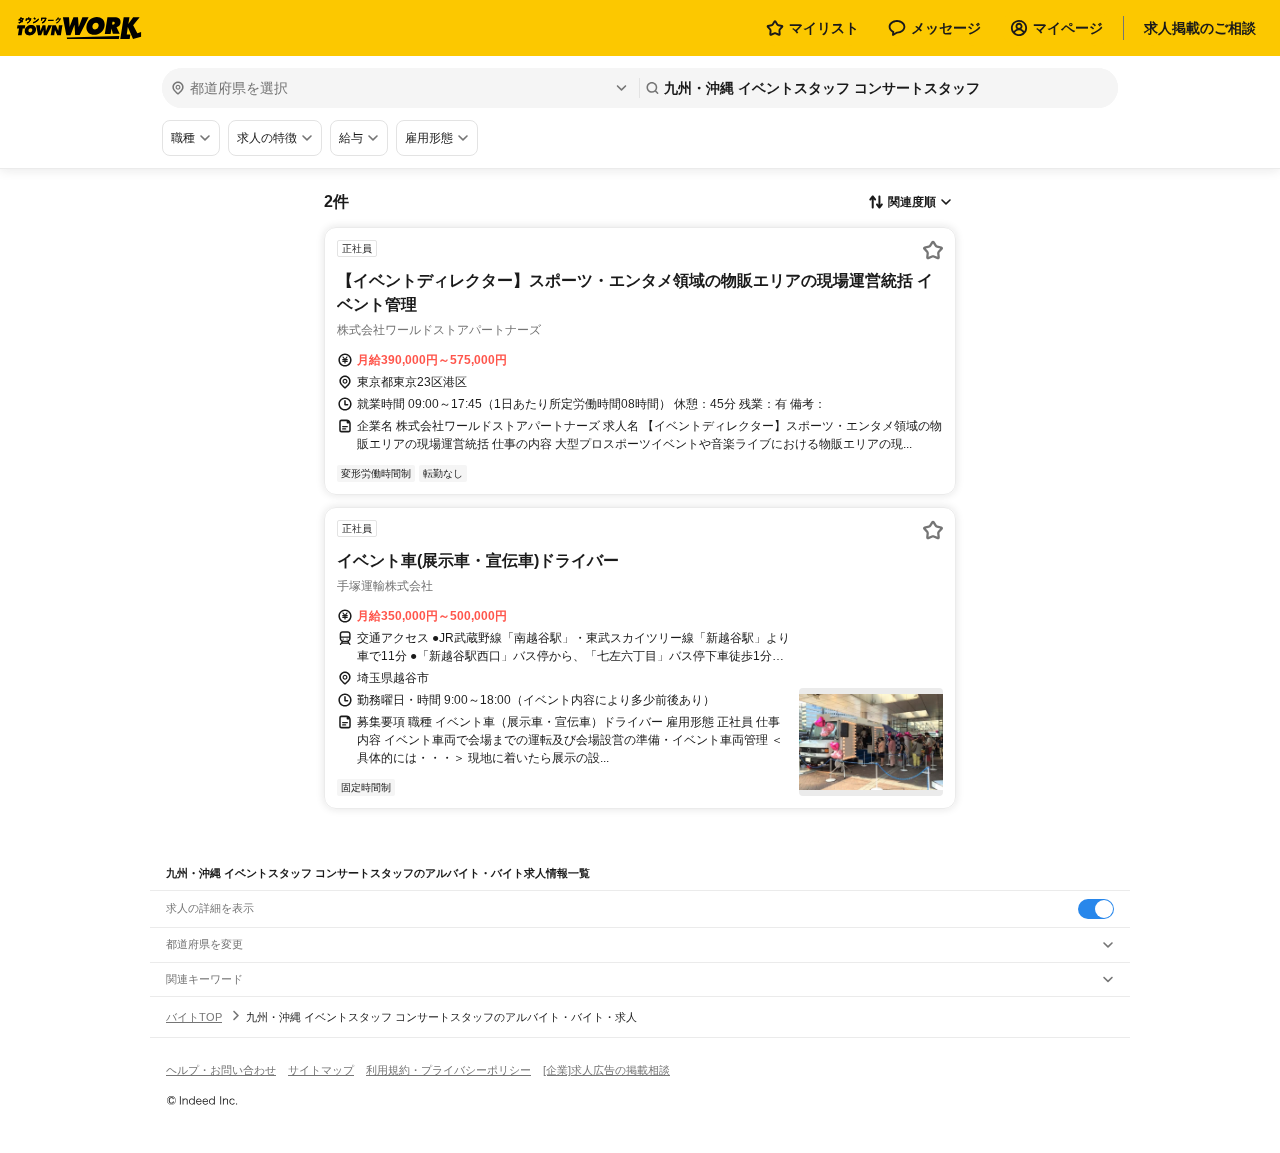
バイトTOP (194, 1017)
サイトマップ (321, 1070)
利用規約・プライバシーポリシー (448, 1070)
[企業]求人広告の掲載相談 (606, 1070)
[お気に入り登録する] (933, 250)
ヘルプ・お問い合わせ (221, 1070)
